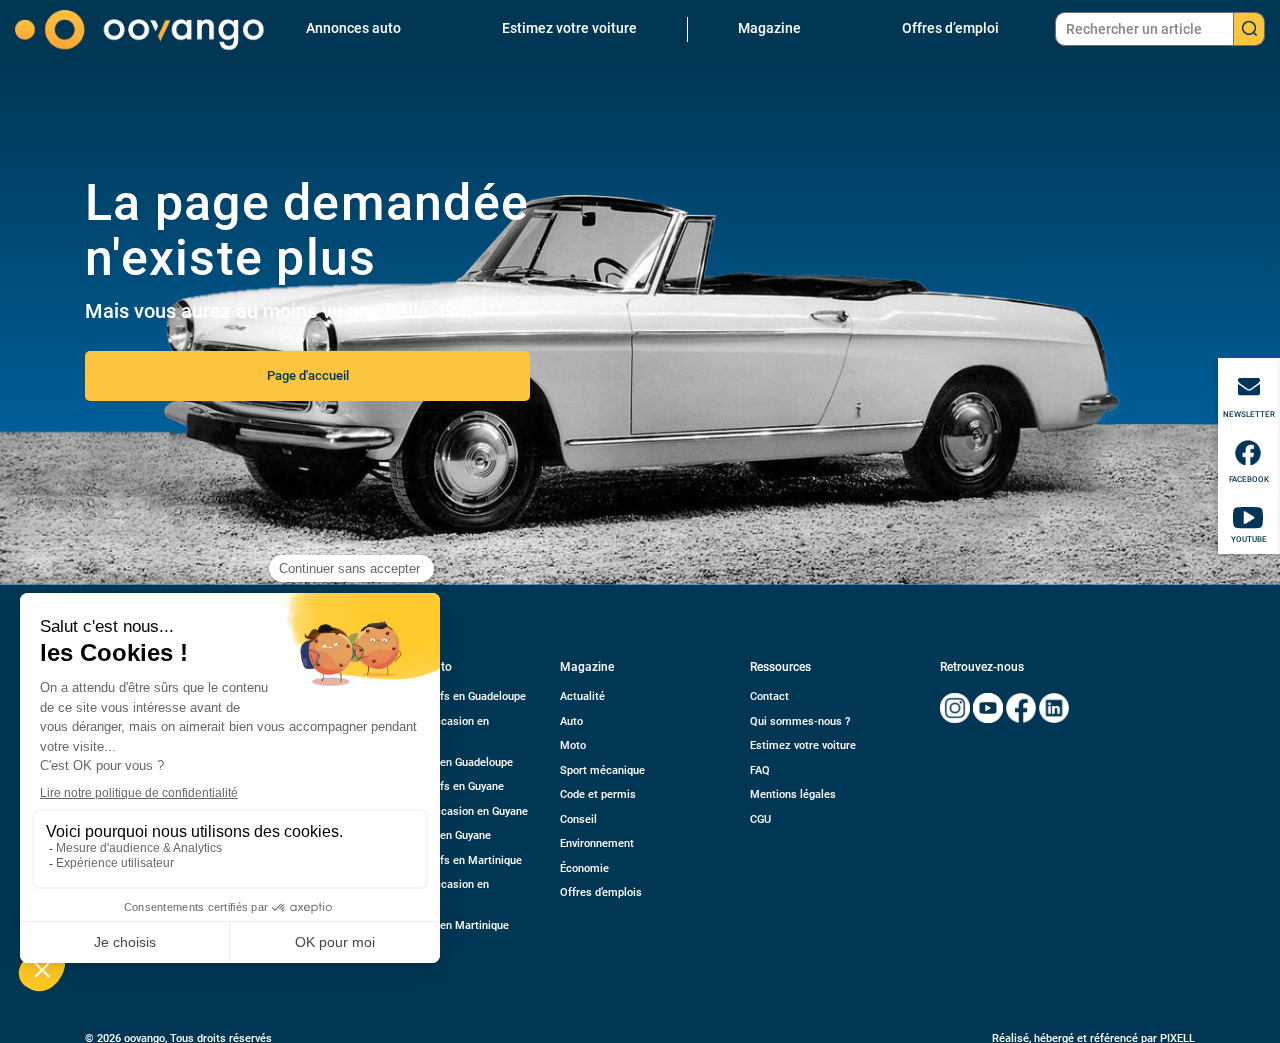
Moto (573, 745)
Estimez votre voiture (569, 28)
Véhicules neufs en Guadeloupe (448, 696)
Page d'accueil (308, 375)
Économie (584, 868)
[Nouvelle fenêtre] (955, 708)
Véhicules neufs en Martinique (446, 860)
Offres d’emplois (601, 892)
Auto (571, 721)
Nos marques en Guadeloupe (441, 762)
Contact (769, 696)
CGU (760, 819)
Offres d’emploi (950, 28)
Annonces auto (353, 28)
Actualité (582, 696)
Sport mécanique (602, 770)
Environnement (597, 843)
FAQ (760, 770)
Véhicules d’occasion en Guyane (449, 811)
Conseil (578, 819)
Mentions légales (793, 794)
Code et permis (598, 794)
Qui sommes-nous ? (800, 721)
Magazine (769, 28)
